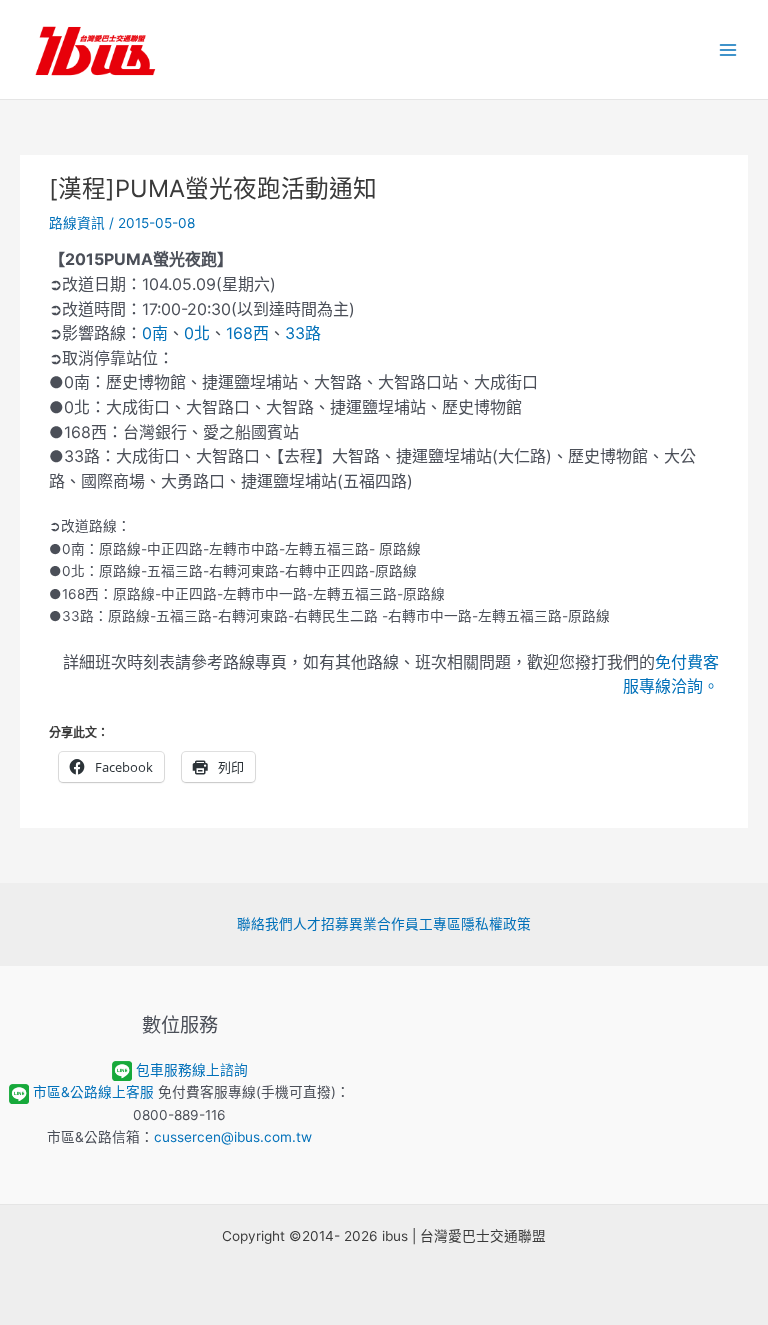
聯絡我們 (265, 924)
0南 (155, 333)
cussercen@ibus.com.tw (233, 1137)
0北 (197, 333)
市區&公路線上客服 (93, 1092)
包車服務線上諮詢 (192, 1070)
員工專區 (433, 924)
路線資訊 (77, 223)
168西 (247, 333)
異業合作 (377, 924)
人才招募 (321, 924)
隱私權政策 (496, 924)
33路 (303, 333)
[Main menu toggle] (728, 49)
